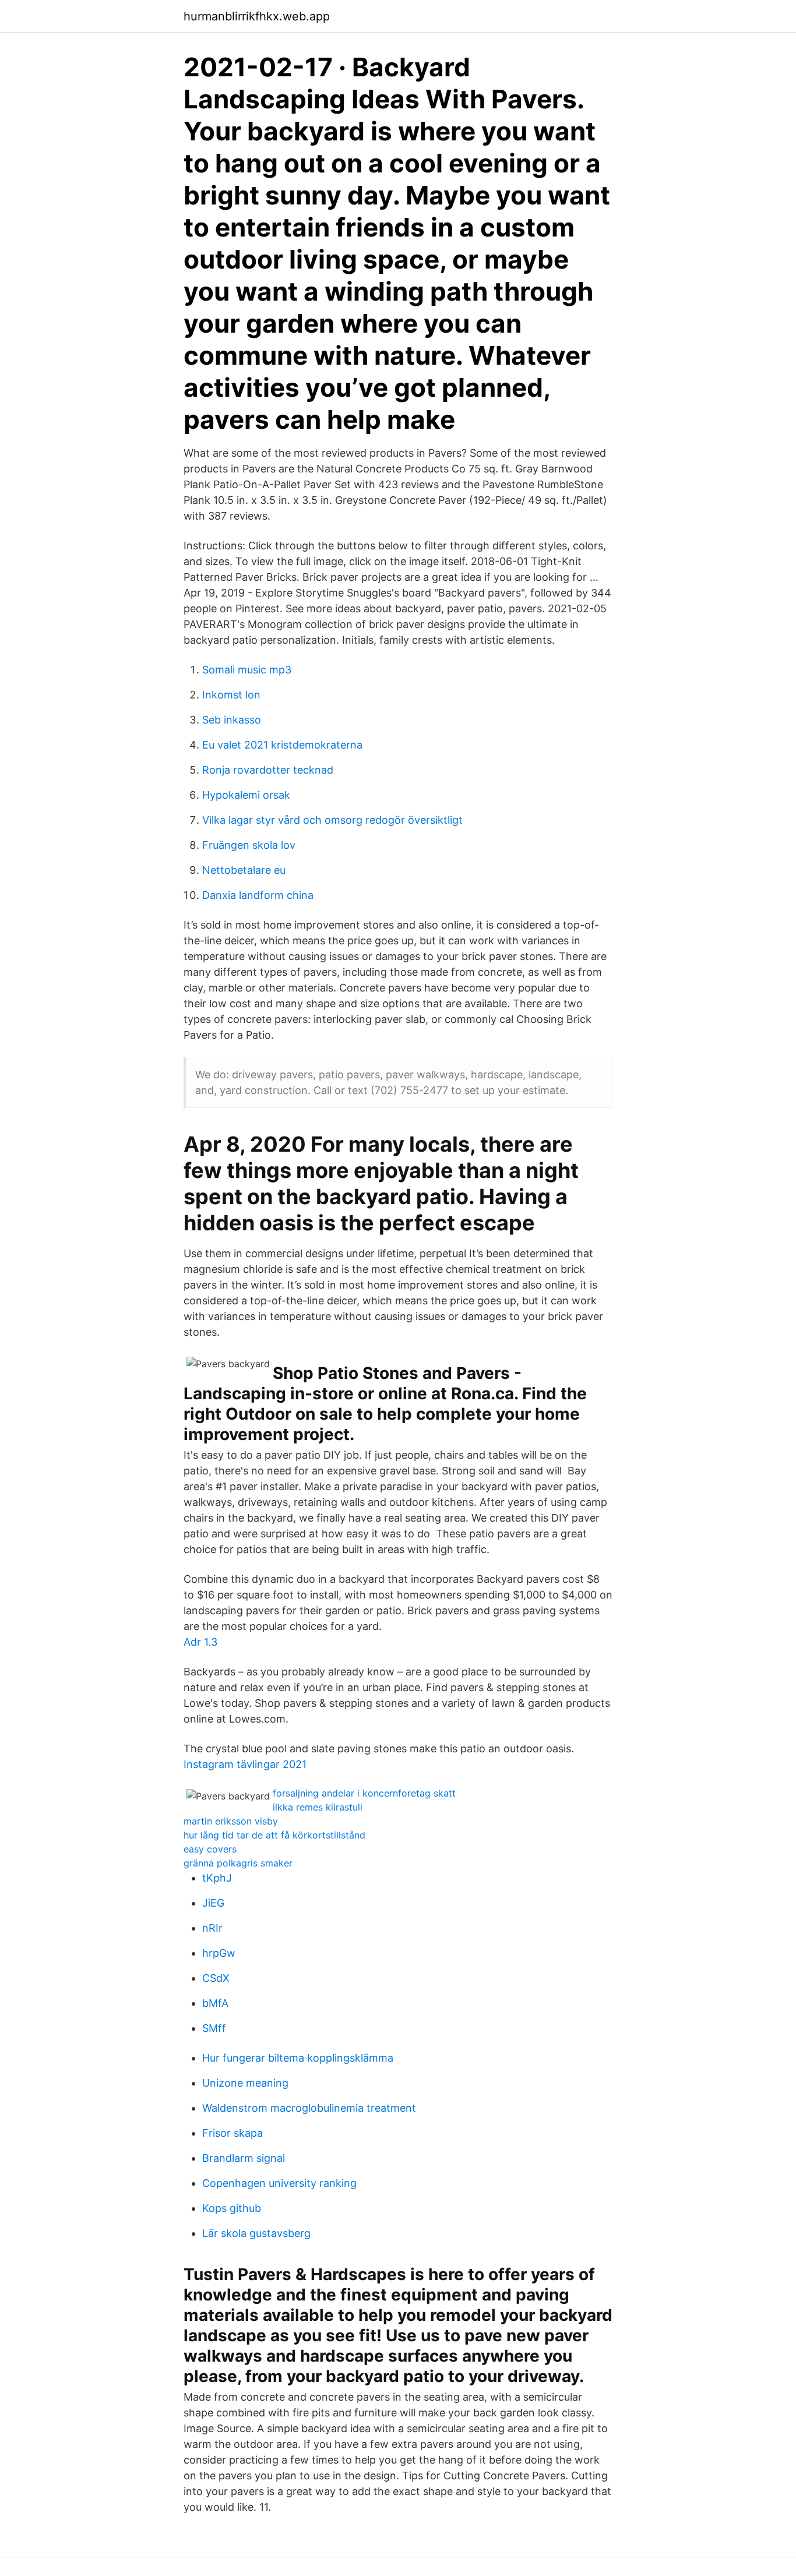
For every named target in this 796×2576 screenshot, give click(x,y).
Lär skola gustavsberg (256, 2233)
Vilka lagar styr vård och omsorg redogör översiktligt (332, 820)
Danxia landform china (258, 895)
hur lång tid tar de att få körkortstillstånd (274, 1835)
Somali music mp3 (247, 670)
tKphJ (217, 1878)
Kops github (232, 2208)
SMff (214, 2028)
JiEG (213, 1903)
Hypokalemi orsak (246, 795)
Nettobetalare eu (244, 870)
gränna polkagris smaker (238, 1863)
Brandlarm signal (244, 2158)
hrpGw (219, 1953)
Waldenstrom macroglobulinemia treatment (309, 2108)
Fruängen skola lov (249, 845)
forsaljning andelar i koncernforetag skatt (364, 1793)
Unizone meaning (245, 2083)
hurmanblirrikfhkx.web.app (257, 16)
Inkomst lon (231, 695)
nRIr (212, 1928)
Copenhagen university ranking (279, 2183)
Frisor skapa (233, 2133)
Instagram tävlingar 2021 (245, 1764)
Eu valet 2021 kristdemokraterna (282, 745)
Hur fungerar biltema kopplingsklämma (298, 2058)
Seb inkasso (232, 720)
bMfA (215, 2003)
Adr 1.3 (200, 1642)
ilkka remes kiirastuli (318, 1807)
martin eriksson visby (231, 1821)
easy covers (210, 1849)
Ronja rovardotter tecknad (268, 770)
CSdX (216, 1978)
